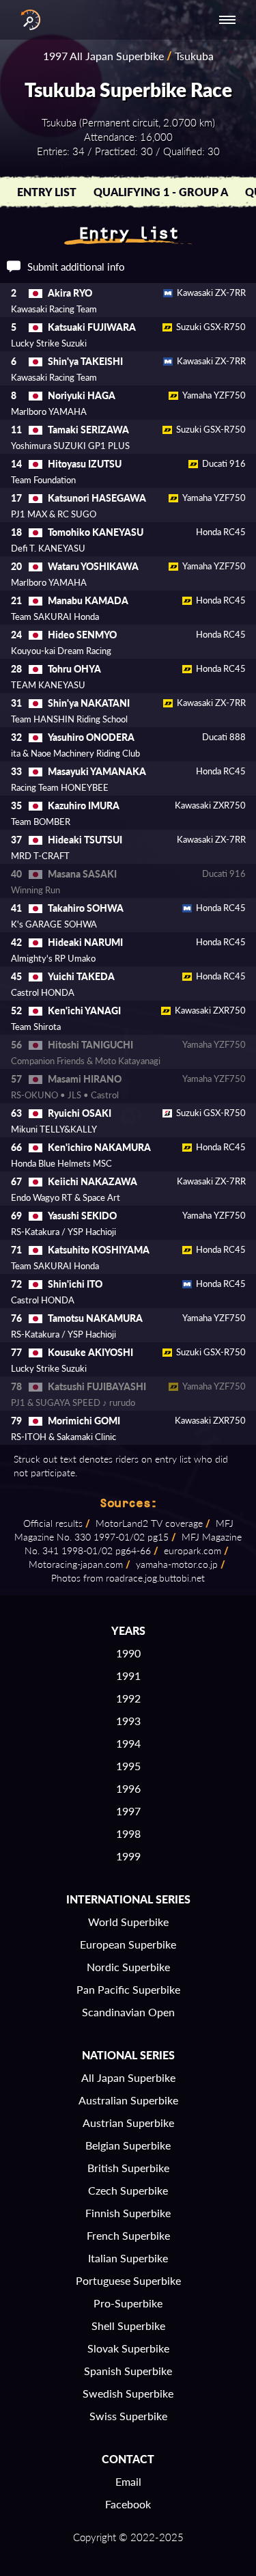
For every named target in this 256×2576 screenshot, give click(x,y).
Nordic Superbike (128, 1967)
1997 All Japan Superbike (103, 56)
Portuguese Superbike (128, 2280)
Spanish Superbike (128, 2371)
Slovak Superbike (128, 2348)
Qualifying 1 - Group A (161, 192)
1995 (128, 1766)
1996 (128, 1788)
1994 (128, 1743)
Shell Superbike (128, 2326)
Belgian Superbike (128, 2145)
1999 (128, 1856)
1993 (128, 1721)
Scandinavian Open (128, 2012)
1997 (128, 1811)
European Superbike (128, 1944)
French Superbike (128, 2235)
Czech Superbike (128, 2190)
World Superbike (128, 1922)
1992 (128, 1698)
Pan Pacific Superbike (128, 1989)
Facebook (128, 2504)
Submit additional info (76, 267)
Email (128, 2481)
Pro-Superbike (128, 2303)
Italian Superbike (128, 2258)
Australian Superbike (128, 2100)
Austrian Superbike (128, 2123)
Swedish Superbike (128, 2393)
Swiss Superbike (128, 2416)
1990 (128, 1653)
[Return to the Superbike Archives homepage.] (27, 20)
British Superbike (128, 2168)
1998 (128, 1833)
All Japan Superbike (128, 2077)
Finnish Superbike (128, 2213)
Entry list (47, 192)
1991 (128, 1676)
